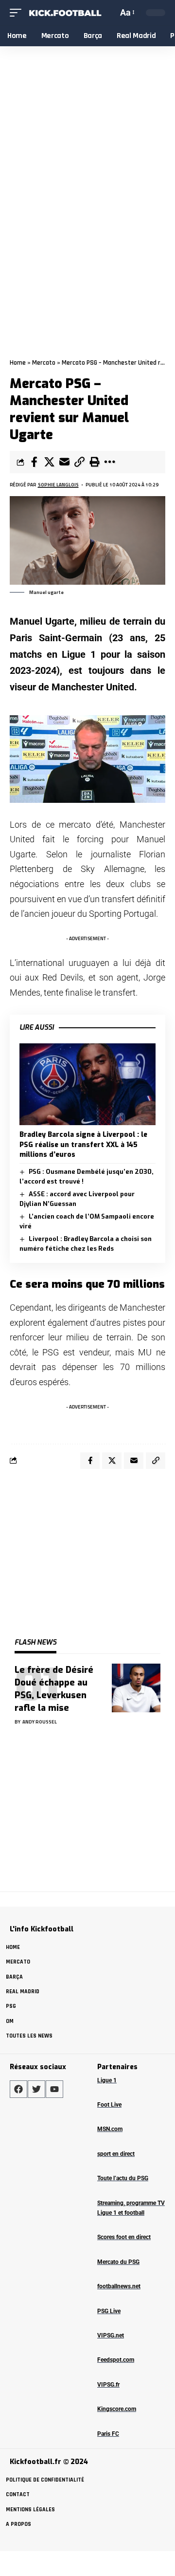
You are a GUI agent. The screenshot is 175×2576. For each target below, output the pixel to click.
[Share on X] (49, 462)
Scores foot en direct (124, 2237)
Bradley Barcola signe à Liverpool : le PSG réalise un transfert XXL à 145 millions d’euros (83, 1145)
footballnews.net (119, 2286)
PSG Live (109, 2311)
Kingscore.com (117, 2409)
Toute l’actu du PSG (123, 2178)
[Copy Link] (79, 462)
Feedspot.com (116, 2360)
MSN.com (110, 2129)
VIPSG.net (111, 2335)
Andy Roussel (40, 1722)
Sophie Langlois (58, 485)
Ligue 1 (107, 2080)
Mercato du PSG (118, 2262)
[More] (109, 462)
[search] (109, 12)
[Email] (64, 462)
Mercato (44, 363)
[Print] (94, 462)
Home (18, 363)
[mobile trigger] (18, 13)
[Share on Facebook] (34, 462)
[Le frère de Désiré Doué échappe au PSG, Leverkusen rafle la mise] (136, 1688)
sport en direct (116, 2154)
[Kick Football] (65, 13)
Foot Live (109, 2105)
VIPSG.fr (108, 2385)
